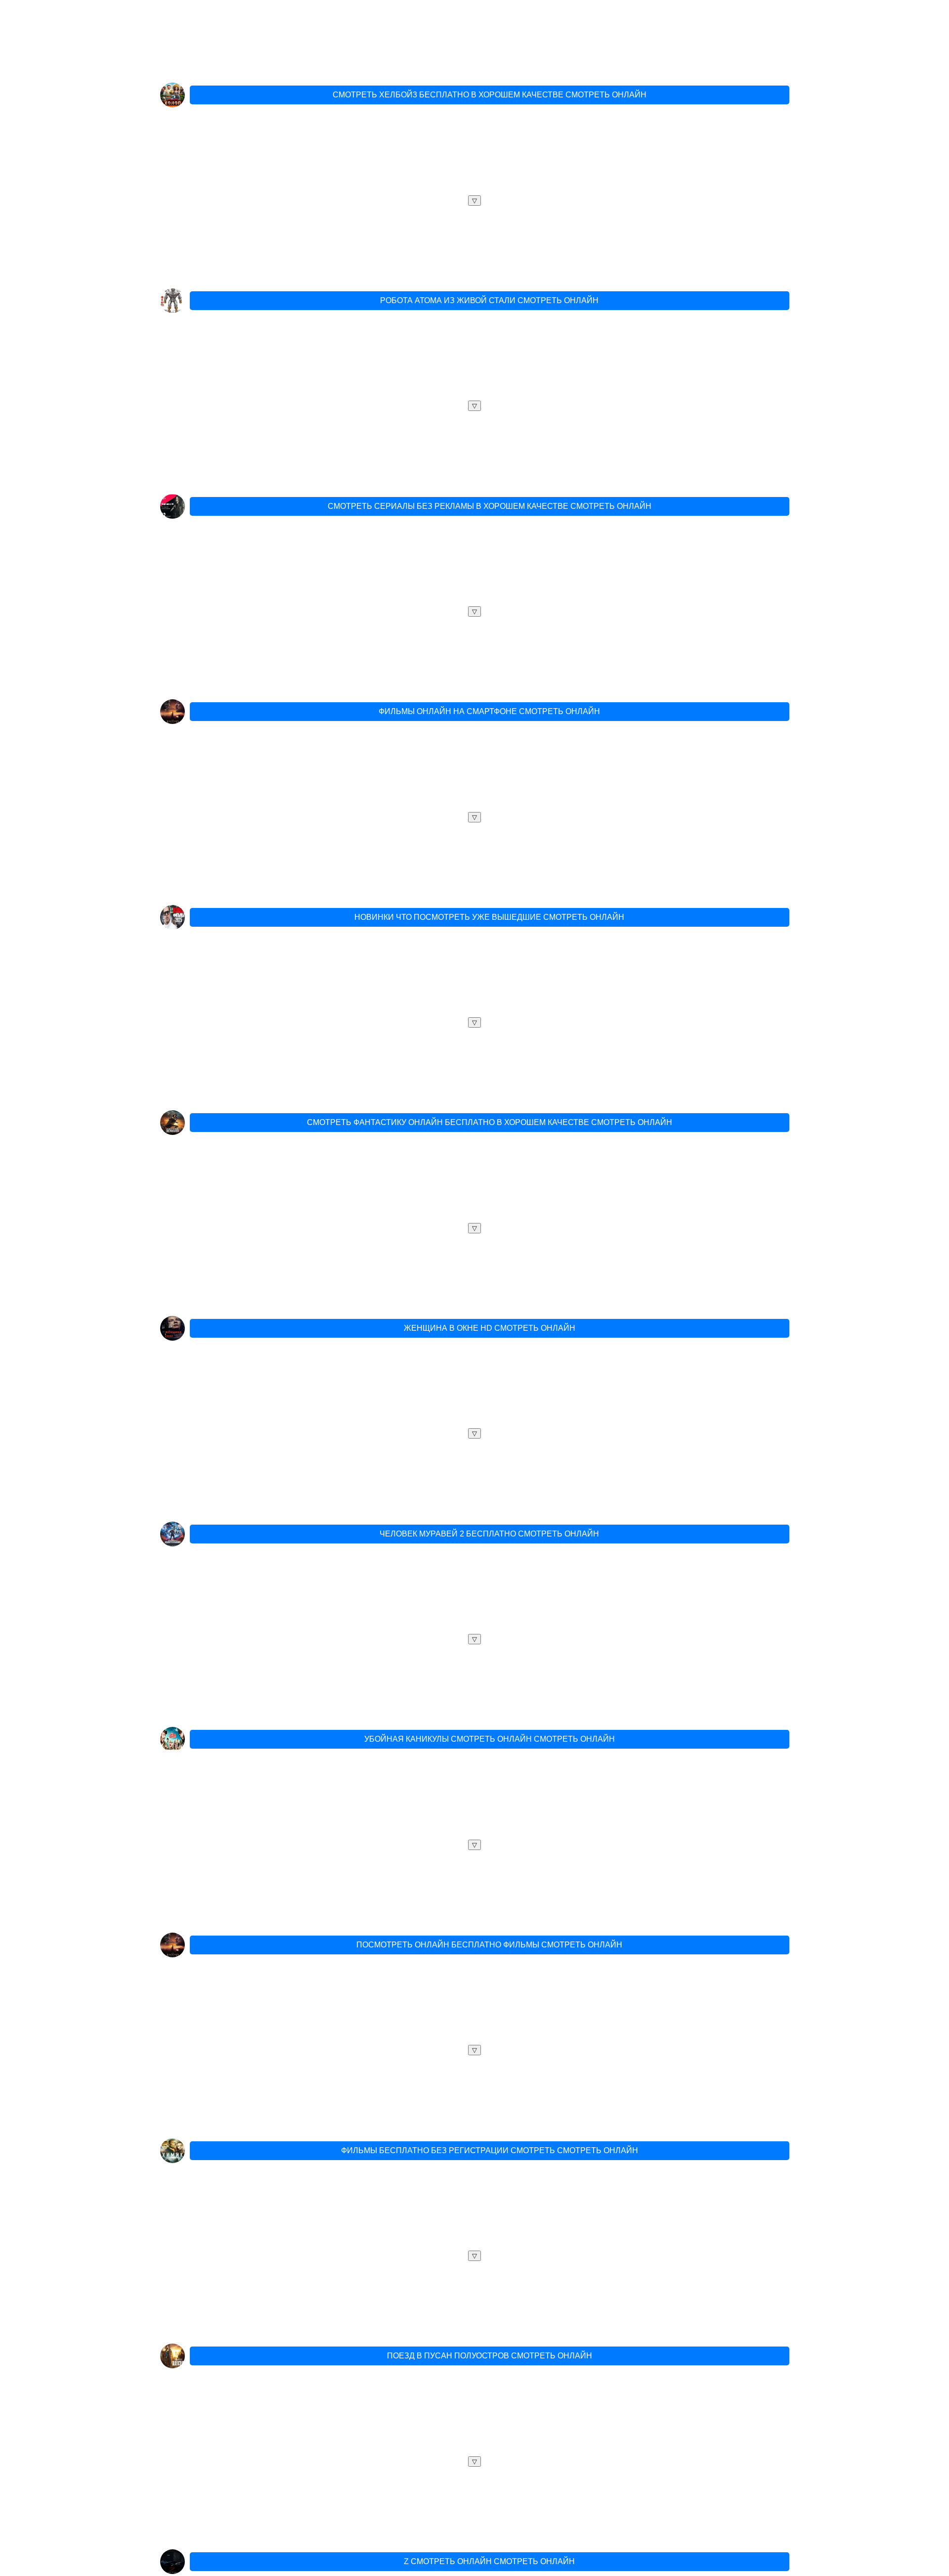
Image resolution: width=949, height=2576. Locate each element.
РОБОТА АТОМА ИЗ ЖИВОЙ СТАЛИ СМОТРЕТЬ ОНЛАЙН (489, 300)
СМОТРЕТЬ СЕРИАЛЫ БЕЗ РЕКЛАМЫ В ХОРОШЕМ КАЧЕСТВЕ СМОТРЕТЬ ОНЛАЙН (490, 506)
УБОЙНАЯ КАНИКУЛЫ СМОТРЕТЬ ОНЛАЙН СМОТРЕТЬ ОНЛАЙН (490, 1739)
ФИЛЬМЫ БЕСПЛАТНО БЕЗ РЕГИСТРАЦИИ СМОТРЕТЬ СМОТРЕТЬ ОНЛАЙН (490, 2150)
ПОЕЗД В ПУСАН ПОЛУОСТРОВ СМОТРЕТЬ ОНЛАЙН (490, 2356)
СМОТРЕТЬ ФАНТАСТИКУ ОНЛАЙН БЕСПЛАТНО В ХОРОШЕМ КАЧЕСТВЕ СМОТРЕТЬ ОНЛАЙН (490, 1122)
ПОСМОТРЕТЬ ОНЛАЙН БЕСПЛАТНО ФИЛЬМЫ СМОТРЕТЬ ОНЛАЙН (489, 1945)
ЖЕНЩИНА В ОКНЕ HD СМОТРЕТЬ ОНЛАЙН (490, 1328)
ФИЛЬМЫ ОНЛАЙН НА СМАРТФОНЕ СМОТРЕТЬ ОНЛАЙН (489, 711)
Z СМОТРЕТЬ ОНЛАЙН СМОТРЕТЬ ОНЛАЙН (489, 2561)
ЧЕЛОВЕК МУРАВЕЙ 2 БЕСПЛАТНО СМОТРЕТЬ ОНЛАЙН (489, 1534)
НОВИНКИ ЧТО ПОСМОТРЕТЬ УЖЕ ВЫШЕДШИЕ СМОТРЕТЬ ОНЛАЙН (489, 917)
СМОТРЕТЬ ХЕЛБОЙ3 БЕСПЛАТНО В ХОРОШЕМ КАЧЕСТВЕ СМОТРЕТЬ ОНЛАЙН (490, 95)
